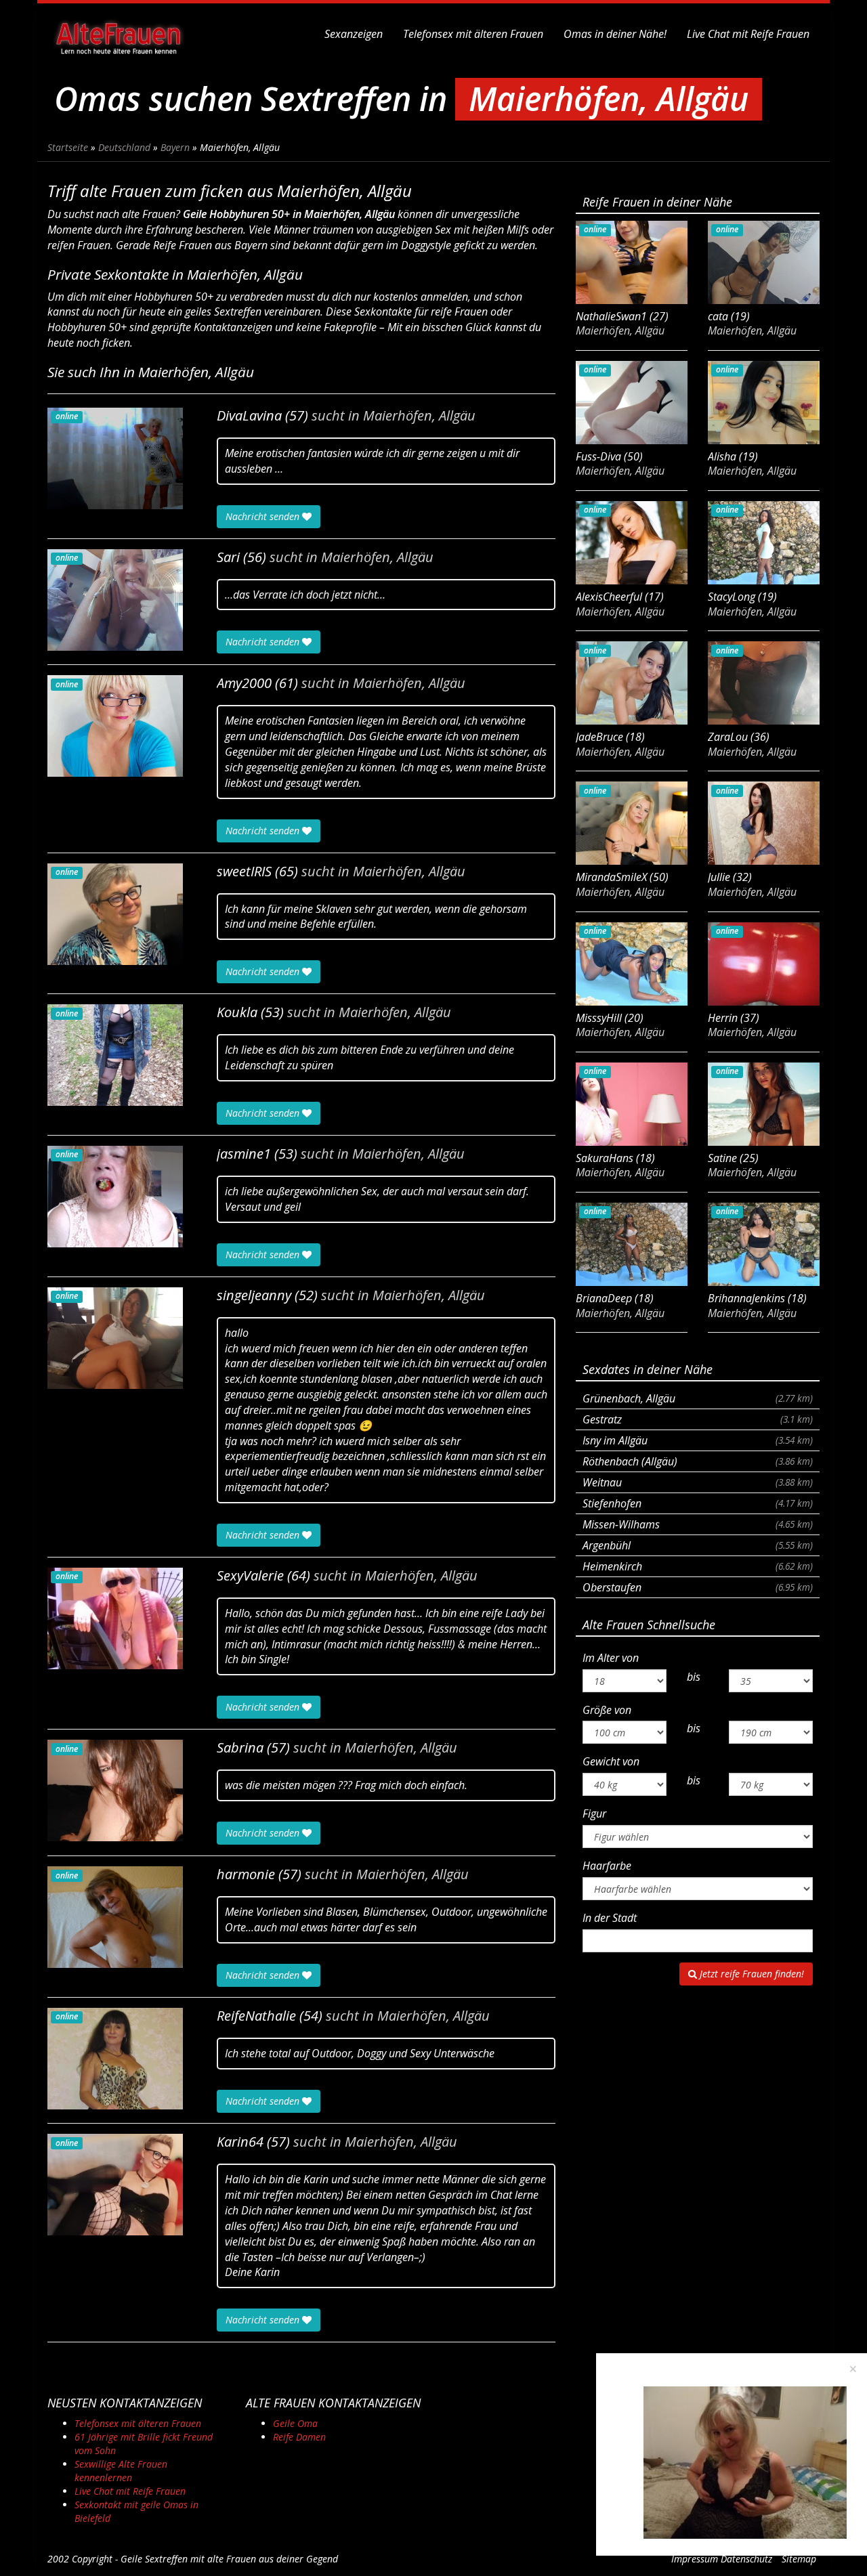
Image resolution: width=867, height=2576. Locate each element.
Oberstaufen (698, 1587)
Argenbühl (698, 1545)
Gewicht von (611, 1761)
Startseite (68, 147)
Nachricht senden (264, 516)
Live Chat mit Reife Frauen (748, 34)
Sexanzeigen (354, 34)
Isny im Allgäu (698, 1440)
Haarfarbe (607, 1866)
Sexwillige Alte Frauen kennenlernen (121, 2471)
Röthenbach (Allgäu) (698, 1461)
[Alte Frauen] (119, 34)
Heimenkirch (698, 1566)
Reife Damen (299, 2437)
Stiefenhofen (698, 1503)
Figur (594, 1813)
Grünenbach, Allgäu (698, 1398)
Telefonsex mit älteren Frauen (473, 34)
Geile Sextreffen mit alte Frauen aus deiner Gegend (229, 2559)
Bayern (175, 147)
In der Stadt (610, 1918)
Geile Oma (295, 2423)
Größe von (607, 1710)
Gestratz (698, 1419)
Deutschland (124, 147)
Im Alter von (611, 1658)
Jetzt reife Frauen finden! (750, 1974)
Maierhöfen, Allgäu (419, 416)
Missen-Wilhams (698, 1524)
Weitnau (698, 1482)
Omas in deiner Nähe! (615, 34)
